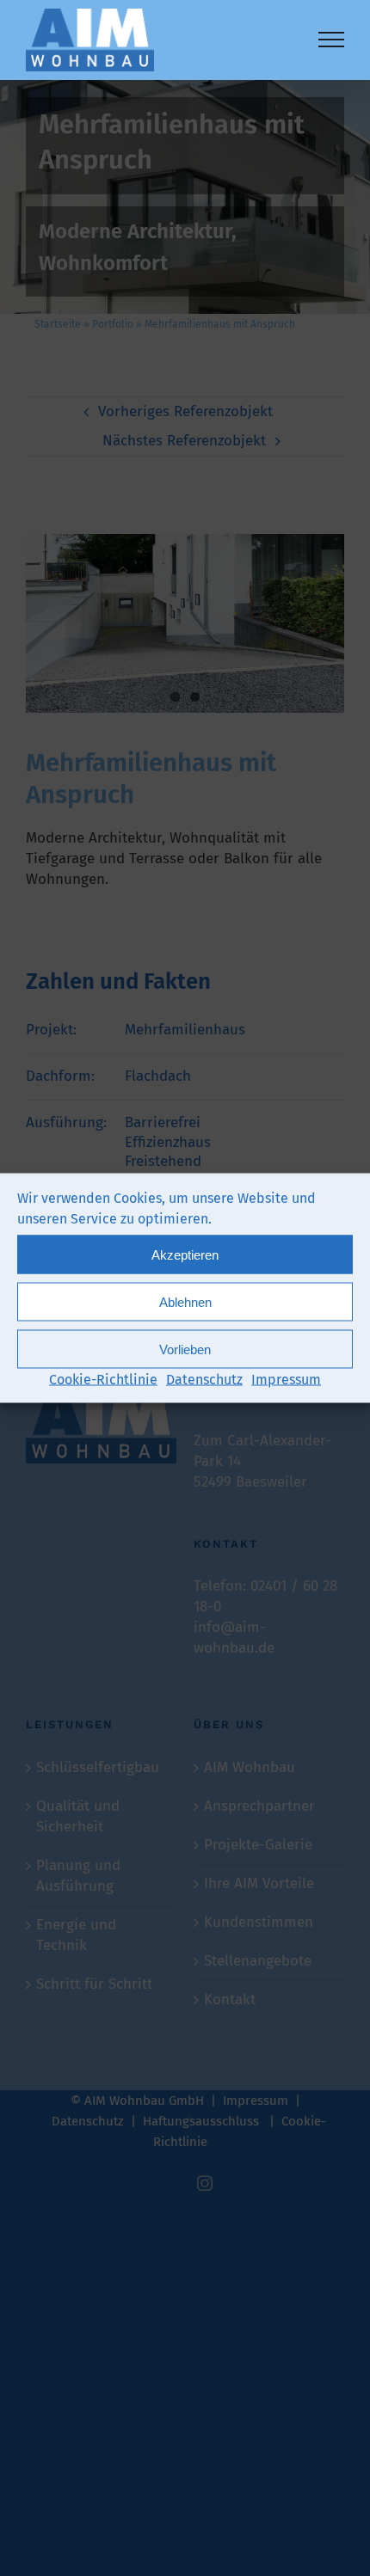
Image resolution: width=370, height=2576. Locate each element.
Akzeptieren (185, 1254)
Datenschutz (204, 1380)
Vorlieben (185, 1349)
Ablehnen (185, 1301)
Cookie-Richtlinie (103, 1380)
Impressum (286, 1380)
